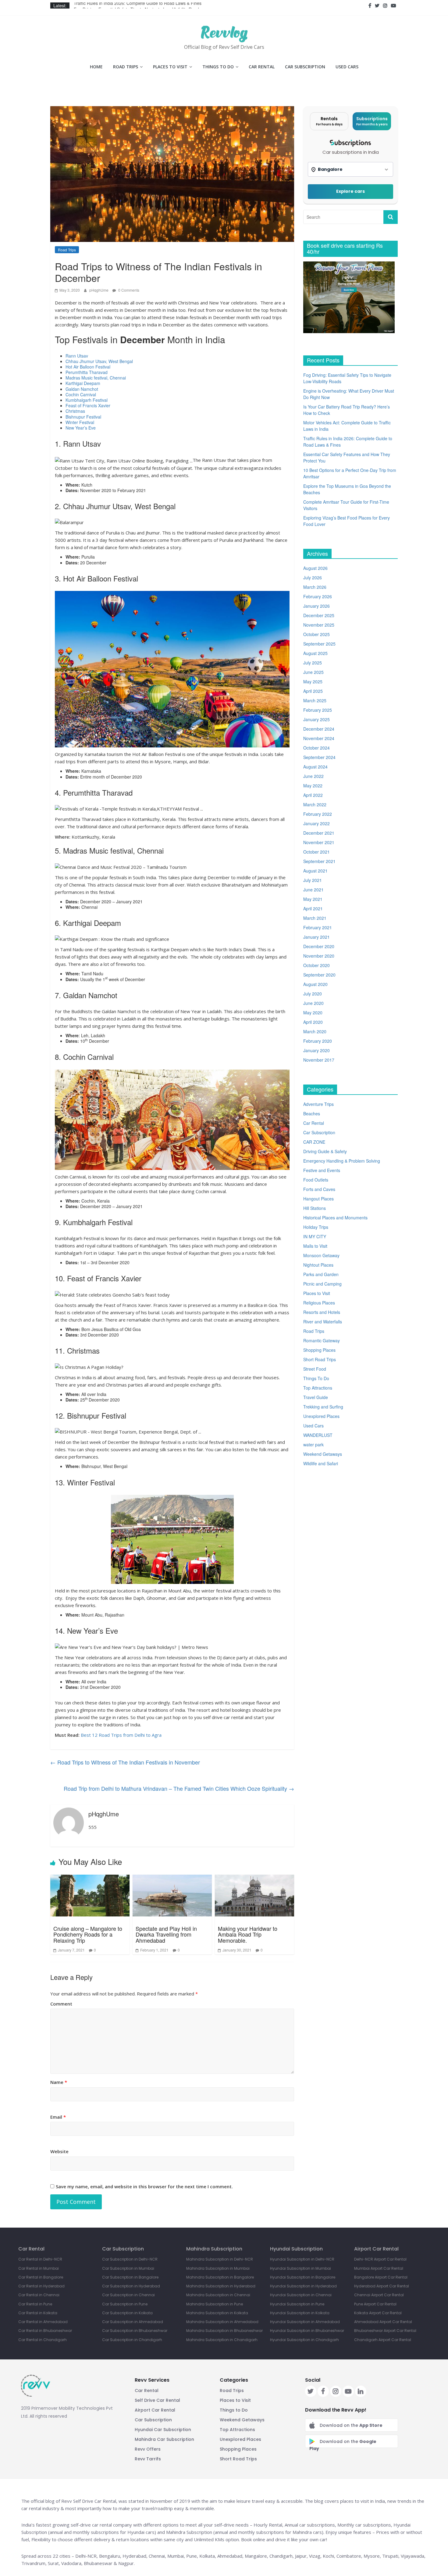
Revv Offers (148, 2449)
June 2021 (313, 890)
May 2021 (313, 899)
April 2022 (313, 795)
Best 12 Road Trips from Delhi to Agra (122, 1735)
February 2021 (318, 927)
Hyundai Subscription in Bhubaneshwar (307, 2331)
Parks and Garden (321, 1274)
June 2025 (313, 672)
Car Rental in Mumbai (39, 2268)
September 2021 (319, 861)
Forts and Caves (319, 1189)
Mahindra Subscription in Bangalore (220, 2277)
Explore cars (350, 191)
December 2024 (319, 729)
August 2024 (315, 767)
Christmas (75, 411)
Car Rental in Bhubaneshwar (45, 2331)
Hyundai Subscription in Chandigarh (304, 2340)
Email (58, 2117)
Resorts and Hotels (322, 1312)
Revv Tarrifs (148, 2459)
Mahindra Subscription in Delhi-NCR (220, 2259)
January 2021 (316, 937)
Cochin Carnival (81, 394)
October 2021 (316, 852)
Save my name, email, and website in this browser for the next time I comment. (144, 2186)
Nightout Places (318, 1265)
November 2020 (319, 956)
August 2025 (315, 653)
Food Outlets (316, 1180)
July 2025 (313, 663)
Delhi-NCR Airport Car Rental (380, 2259)
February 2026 (318, 596)
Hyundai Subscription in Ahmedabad (305, 2322)
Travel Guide (316, 1397)
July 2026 (313, 577)
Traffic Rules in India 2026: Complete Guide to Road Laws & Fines (138, 5)
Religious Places (319, 1303)
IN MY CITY (315, 1236)
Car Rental (262, 67)
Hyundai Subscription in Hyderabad (303, 2286)
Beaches (312, 1114)
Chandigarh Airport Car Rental (383, 2340)
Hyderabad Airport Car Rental (382, 2286)
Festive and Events (322, 1170)
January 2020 (316, 1050)
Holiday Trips (316, 1227)
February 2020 (318, 1041)
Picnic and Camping (322, 1284)
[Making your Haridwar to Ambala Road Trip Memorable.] (254, 1895)
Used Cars (347, 67)
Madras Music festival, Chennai (96, 378)
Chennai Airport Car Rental (379, 2295)
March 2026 (315, 587)
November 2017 (319, 1060)
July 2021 (313, 880)
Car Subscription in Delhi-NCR (130, 2259)
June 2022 (313, 776)
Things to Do (234, 2410)
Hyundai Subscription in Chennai (301, 2295)
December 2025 (319, 615)
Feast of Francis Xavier (88, 405)
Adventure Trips (318, 1104)
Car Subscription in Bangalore (130, 2277)
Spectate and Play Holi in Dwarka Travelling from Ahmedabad (166, 1934)
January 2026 (316, 606)
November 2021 (319, 842)
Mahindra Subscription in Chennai (218, 2295)
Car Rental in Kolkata (38, 2313)
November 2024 (319, 738)
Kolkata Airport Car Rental (378, 2313)
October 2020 (316, 965)
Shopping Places (319, 1350)
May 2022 (313, 786)
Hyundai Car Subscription (163, 2430)
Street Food (315, 1369)
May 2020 (313, 1013)
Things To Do (218, 67)
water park (313, 1445)
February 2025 (318, 710)
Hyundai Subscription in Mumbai (300, 2268)
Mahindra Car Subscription (164, 2439)
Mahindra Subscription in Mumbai (218, 2268)
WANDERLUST (318, 1435)
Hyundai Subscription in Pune (297, 2304)
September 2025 (319, 644)
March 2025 (315, 700)
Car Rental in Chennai (39, 2295)
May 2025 (313, 682)
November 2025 (319, 625)
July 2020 (313, 994)
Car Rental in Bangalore (41, 2277)
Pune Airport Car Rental (375, 2304)
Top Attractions (318, 1388)
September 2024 (319, 757)
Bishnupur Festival (83, 417)
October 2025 (316, 634)
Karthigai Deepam (83, 383)
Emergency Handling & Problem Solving (342, 1161)
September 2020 (319, 975)
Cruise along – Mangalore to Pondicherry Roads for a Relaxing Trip (88, 1934)
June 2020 (313, 1003)
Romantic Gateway (322, 1340)
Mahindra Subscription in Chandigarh (222, 2340)
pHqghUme (99, 290)
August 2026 (315, 568)
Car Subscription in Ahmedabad (133, 2322)
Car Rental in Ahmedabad (43, 2322)
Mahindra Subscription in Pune (215, 2304)
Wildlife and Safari (321, 1463)
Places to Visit (170, 67)
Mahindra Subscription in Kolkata (217, 2313)
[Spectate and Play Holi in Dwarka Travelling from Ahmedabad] (172, 1895)
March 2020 (315, 1031)
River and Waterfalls (323, 1322)
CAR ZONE (314, 1142)
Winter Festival (80, 422)
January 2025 (316, 719)
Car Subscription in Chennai (128, 2295)
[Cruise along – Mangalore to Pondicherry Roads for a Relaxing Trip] (90, 1895)
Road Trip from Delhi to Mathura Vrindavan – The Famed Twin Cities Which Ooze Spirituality (179, 1788)
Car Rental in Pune (35, 2304)
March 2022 (315, 804)
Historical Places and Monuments (335, 1218)
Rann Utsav (77, 356)
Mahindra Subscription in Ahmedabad (222, 2322)
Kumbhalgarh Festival (87, 400)
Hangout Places (318, 1199)
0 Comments (128, 290)
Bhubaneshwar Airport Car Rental (385, 2331)
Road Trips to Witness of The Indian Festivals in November (125, 1762)
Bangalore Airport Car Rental (381, 2277)
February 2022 (318, 814)
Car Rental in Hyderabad (41, 2286)
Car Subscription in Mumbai (128, 2268)
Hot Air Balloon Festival (88, 367)
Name (59, 2082)
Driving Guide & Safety (325, 1151)
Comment (61, 2004)
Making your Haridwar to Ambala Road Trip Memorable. (248, 1934)
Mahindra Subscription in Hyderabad (221, 2286)
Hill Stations (315, 1208)
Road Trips (126, 67)
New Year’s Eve (81, 428)
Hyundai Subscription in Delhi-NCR (302, 2259)
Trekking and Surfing (323, 1407)
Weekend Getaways (323, 1454)
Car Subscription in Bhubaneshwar (135, 2331)
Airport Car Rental (155, 2410)
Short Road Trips (320, 1359)
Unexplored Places (321, 1416)
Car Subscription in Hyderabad (131, 2286)
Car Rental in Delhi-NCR (40, 2259)
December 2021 (319, 833)
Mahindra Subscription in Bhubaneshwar (224, 2331)
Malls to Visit (315, 1246)
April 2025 (313, 691)
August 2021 (315, 871)
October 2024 (316, 748)
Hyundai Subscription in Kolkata (300, 2313)
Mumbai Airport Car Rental (379, 2268)
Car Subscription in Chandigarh (132, 2340)
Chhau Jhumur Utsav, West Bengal (99, 361)
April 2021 (313, 908)
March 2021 (315, 918)
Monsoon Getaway (321, 1255)
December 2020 (319, 946)
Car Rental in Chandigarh (43, 2340)
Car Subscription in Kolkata (127, 2313)
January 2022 (316, 823)
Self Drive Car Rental (157, 2400)
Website (59, 2151)
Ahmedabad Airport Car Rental (383, 2322)
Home (96, 67)
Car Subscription (305, 67)
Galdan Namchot (82, 389)
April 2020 (313, 1022)
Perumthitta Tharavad (87, 372)
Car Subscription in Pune (125, 2304)
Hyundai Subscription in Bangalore (303, 2277)
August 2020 (315, 984)
